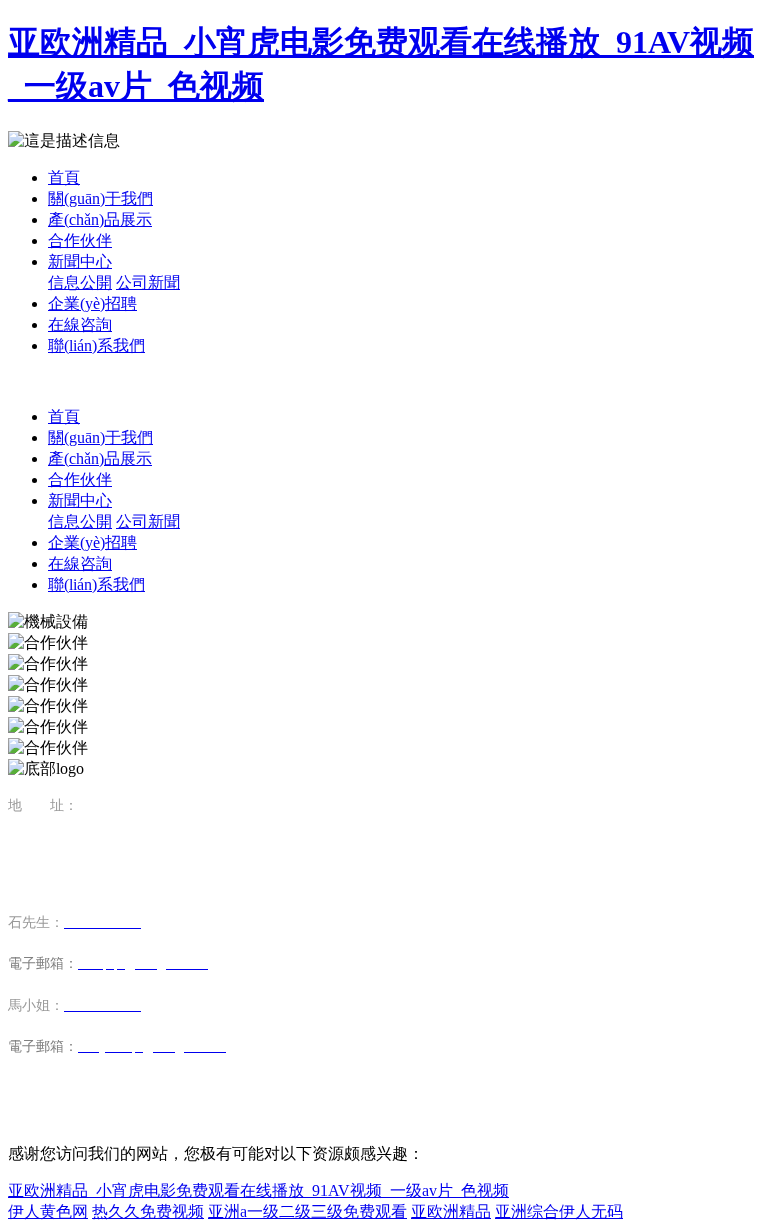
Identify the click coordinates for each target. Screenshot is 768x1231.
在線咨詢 (80, 324)
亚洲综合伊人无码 (559, 1211)
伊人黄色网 (48, 1211)
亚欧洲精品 (451, 1211)
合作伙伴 (80, 240)
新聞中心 (80, 261)
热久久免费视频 (148, 1211)
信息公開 (80, 282)
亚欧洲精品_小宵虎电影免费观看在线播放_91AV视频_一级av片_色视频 (258, 1190)
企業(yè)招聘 (92, 303)
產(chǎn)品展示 (100, 219)
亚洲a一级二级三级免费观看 (307, 1211)
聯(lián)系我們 (96, 345)
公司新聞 (148, 282)
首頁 (64, 177)
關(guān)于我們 (100, 198)
